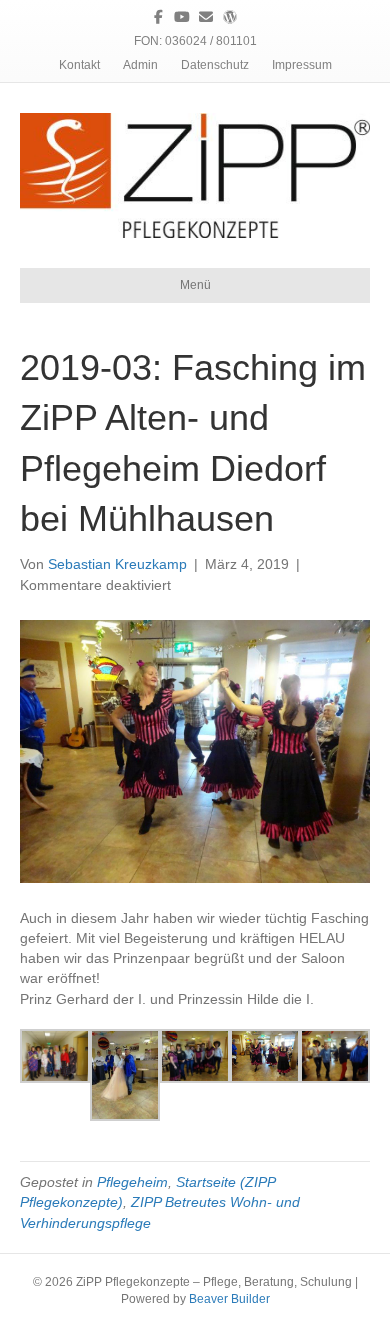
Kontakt (79, 65)
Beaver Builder (229, 1299)
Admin (140, 65)
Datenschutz (215, 65)
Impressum (302, 65)
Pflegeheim (132, 1182)
